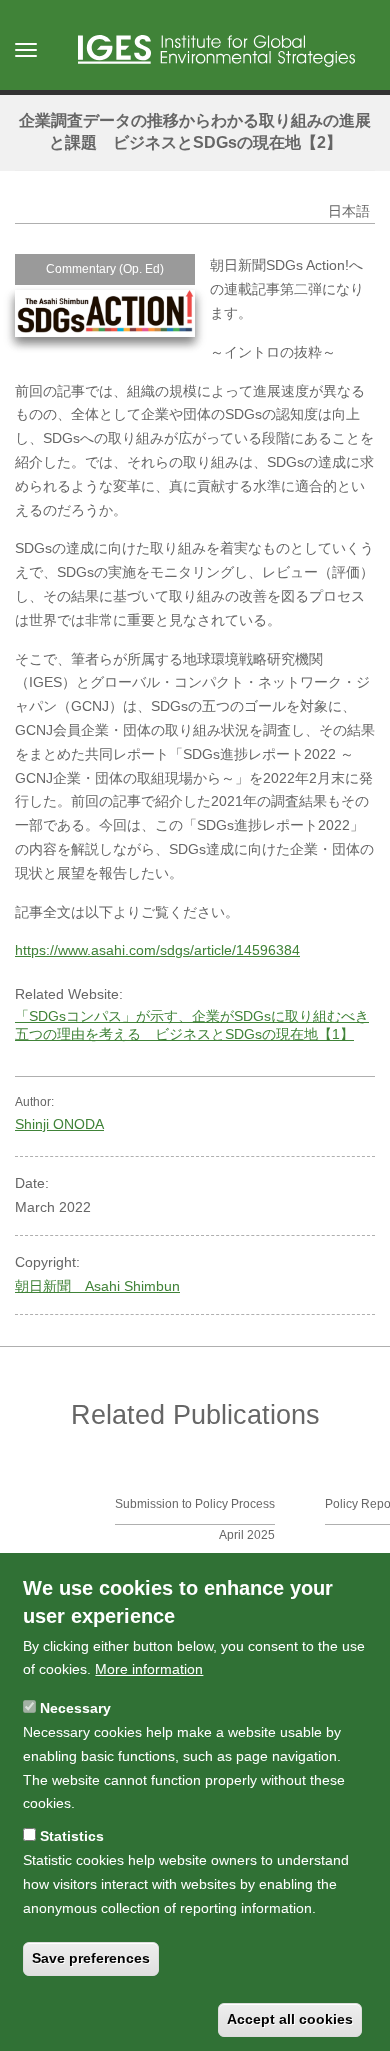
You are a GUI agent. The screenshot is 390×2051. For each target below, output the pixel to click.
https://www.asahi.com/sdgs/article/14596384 (157, 950)
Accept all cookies (290, 2019)
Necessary (75, 1708)
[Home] (216, 51)
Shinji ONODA (59, 1124)
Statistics (72, 1836)
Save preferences (91, 1958)
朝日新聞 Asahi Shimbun (97, 1286)
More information (149, 1669)
